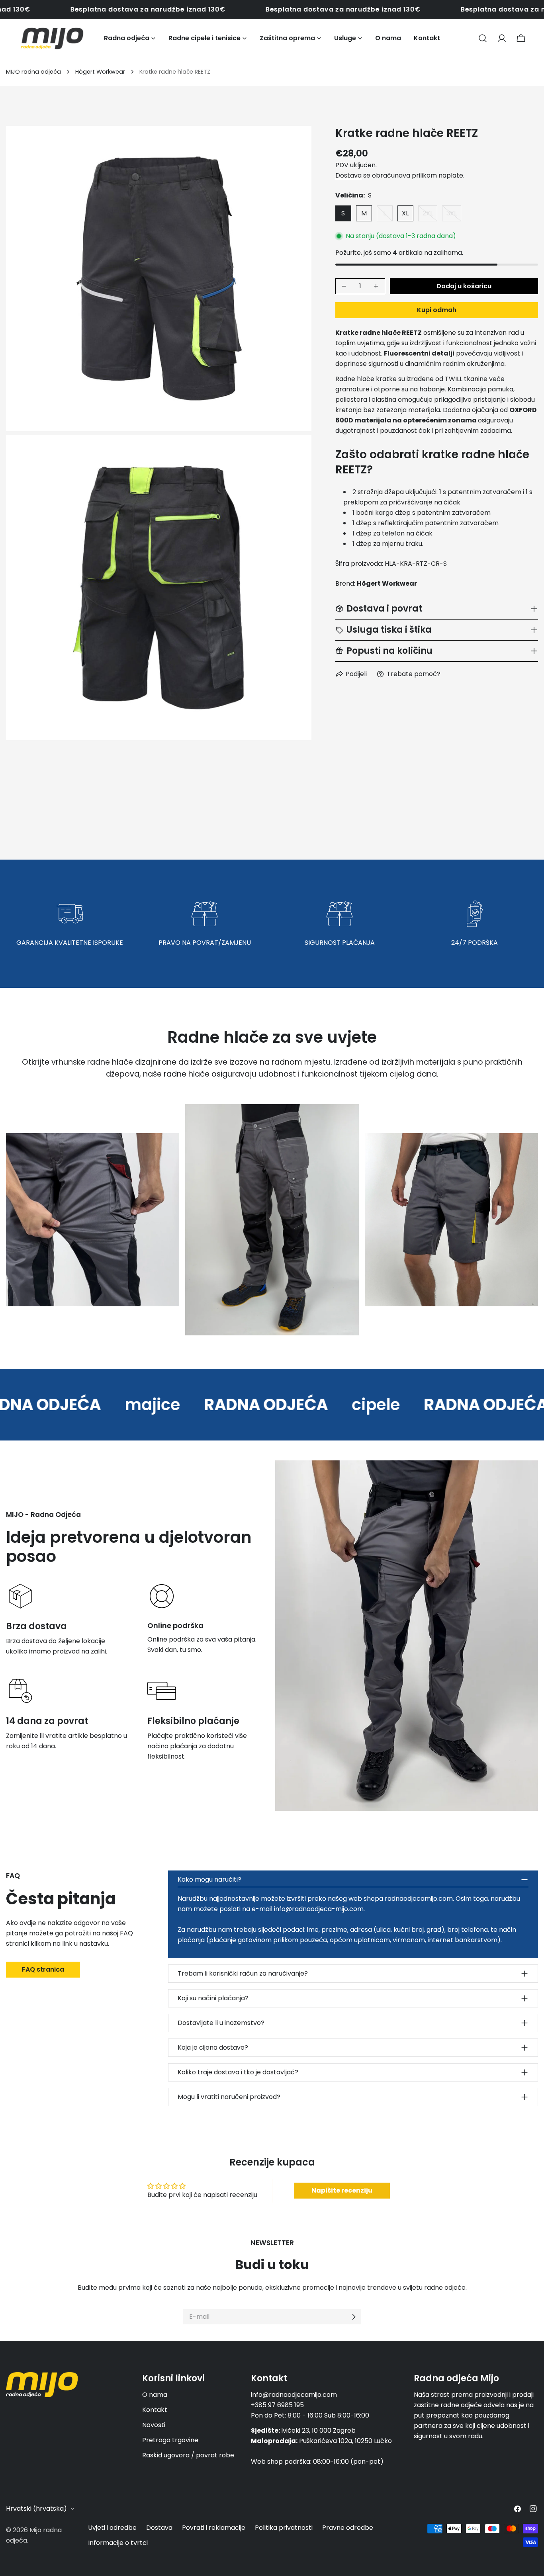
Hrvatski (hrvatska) (36, 2509)
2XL (430, 215)
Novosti (154, 2425)
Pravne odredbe (348, 2528)
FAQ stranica (43, 1969)
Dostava (348, 175)
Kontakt (155, 2410)
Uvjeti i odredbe (112, 2528)
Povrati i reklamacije (214, 2528)
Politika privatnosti (284, 2528)
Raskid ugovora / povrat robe (188, 2455)
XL (405, 213)
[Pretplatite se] (354, 2317)
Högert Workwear (100, 72)
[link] (104, 1405)
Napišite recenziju (342, 2190)
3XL (454, 215)
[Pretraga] (483, 38)
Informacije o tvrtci (118, 2543)
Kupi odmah (437, 310)
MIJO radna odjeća (33, 72)
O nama (155, 2395)
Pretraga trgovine (170, 2440)
